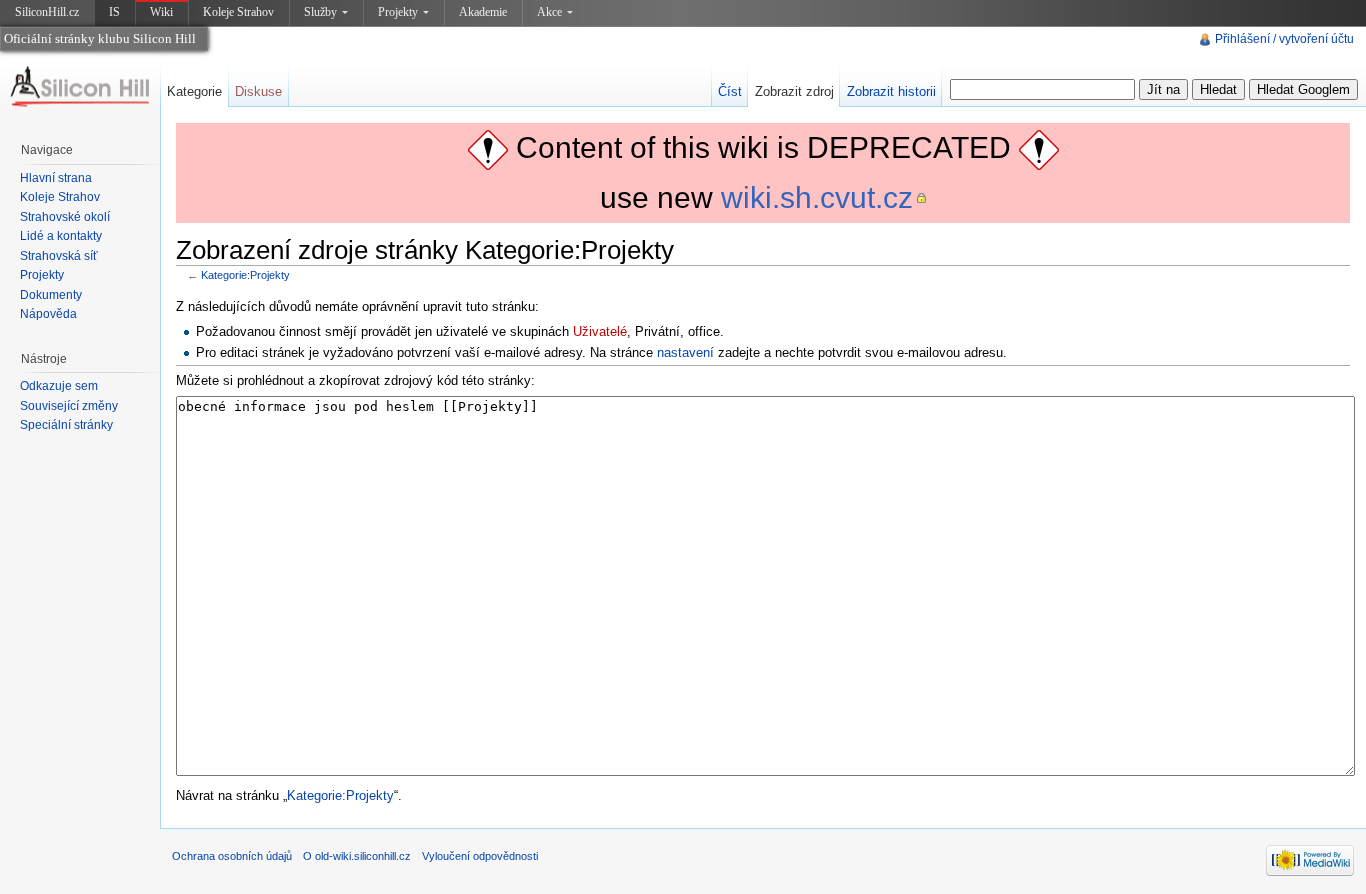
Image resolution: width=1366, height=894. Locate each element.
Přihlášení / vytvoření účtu (1284, 39)
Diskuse (258, 91)
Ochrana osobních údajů (232, 856)
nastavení (685, 352)
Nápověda (48, 314)
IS (114, 12)
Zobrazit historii (891, 91)
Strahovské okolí (65, 217)
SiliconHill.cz (49, 15)
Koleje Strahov (238, 12)
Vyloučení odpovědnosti (480, 856)
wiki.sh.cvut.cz (817, 197)
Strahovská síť (59, 256)
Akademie (483, 12)
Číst (730, 91)
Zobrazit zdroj (794, 91)
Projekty (398, 12)
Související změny (69, 406)
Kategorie (194, 91)
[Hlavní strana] (80, 87)
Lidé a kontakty (61, 236)
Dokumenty (51, 295)
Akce (549, 12)
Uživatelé (600, 331)
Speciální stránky (66, 425)
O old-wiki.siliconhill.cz (357, 856)
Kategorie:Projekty (245, 275)
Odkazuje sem (59, 386)
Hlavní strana (56, 178)
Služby (320, 12)
